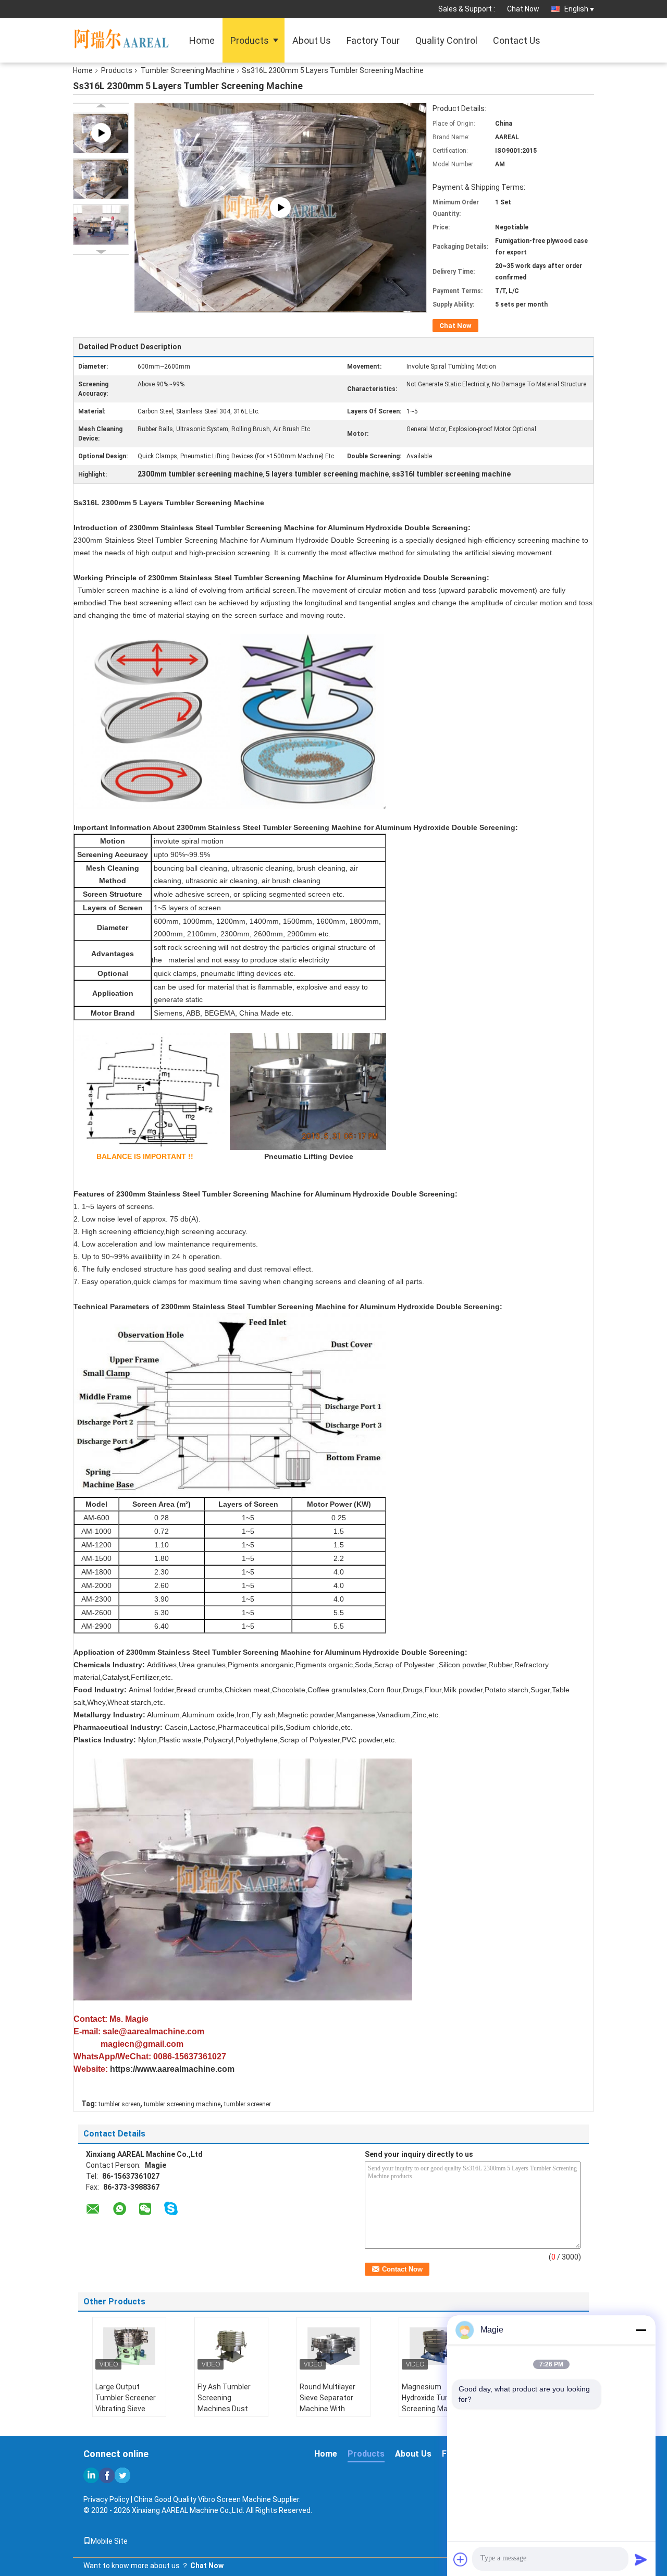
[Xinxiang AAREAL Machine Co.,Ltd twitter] (122, 2475)
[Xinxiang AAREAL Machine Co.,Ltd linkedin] (91, 2475)
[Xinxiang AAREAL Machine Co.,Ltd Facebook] (107, 2475)
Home (202, 40)
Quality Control (446, 40)
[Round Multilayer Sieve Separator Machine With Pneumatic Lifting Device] (333, 2346)
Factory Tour (373, 40)
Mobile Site (109, 2541)
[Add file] (461, 2559)
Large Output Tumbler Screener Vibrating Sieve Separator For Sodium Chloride (126, 2409)
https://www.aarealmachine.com (172, 2069)
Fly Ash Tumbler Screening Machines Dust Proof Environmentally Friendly (224, 2414)
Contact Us (517, 40)
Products (250, 40)
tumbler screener (248, 2104)
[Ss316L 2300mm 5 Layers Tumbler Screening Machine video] (280, 206)
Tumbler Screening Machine (188, 70)
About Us (312, 40)
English (576, 9)
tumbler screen (119, 2104)
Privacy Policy (106, 2499)
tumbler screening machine (182, 2104)
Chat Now (523, 9)
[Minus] (641, 2330)
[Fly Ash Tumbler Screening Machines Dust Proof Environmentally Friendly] (231, 2346)
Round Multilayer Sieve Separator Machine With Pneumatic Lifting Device (330, 2409)
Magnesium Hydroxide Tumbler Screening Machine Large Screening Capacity (434, 2409)
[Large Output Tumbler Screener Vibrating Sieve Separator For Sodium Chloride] (129, 2346)
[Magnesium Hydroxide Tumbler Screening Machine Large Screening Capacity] (436, 2346)
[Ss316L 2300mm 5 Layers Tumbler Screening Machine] (101, 179)
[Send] (641, 2559)
